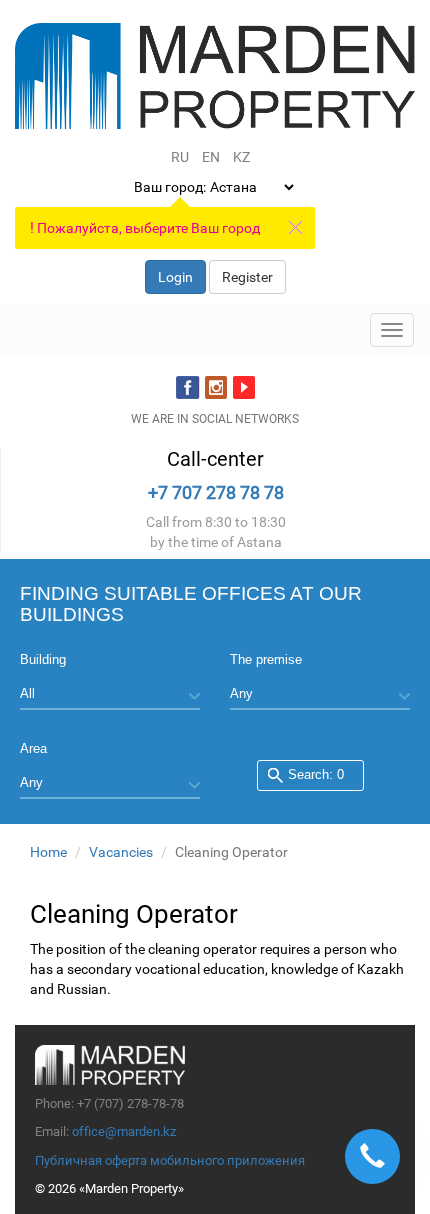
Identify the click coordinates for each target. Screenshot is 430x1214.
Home (48, 852)
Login (175, 277)
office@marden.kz (124, 1131)
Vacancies (121, 852)
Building (43, 659)
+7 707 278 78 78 (216, 492)
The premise (266, 659)
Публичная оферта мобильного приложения (170, 1160)
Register (247, 277)
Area (33, 748)
